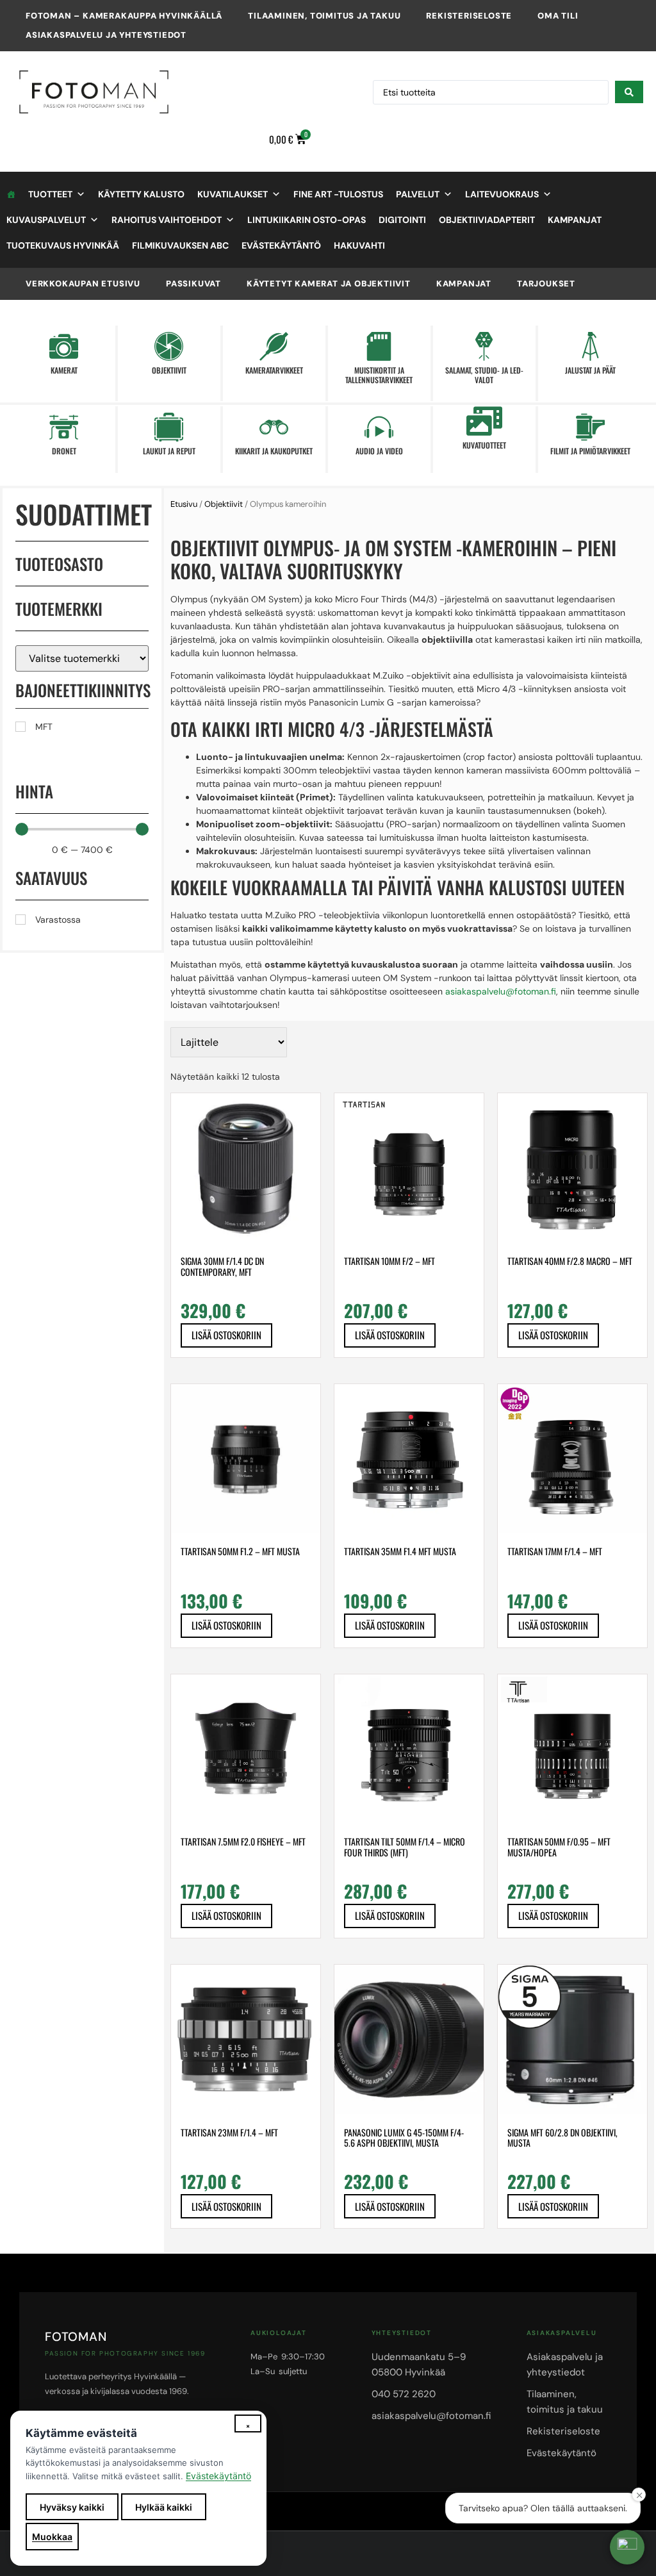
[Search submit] (629, 92)
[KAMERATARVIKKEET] (274, 346)
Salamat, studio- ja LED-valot (484, 375)
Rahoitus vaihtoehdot (167, 220)
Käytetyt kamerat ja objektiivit (329, 284)
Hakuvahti (359, 245)
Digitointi (402, 220)
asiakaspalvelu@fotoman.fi (501, 991)
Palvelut (418, 194)
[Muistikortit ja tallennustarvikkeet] (379, 346)
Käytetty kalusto (141, 194)
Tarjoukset (546, 284)
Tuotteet (50, 194)
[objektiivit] (169, 346)
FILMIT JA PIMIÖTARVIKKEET (590, 451)
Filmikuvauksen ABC (180, 245)
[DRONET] (64, 427)
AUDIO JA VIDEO (379, 451)
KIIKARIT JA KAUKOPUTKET (274, 451)
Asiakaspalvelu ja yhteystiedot (106, 35)
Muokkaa (52, 2537)
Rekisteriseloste (469, 16)
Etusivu (184, 504)
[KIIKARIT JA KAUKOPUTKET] (274, 427)
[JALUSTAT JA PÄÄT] (590, 346)
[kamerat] (64, 346)
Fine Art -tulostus (338, 194)
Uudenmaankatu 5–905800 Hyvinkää (419, 2365)
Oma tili (558, 16)
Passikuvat (193, 284)
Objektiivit (224, 504)
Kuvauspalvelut (46, 220)
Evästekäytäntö (281, 245)
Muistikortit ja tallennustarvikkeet (379, 375)
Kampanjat (575, 220)
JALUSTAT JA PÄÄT (590, 370)
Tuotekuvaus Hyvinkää (63, 245)
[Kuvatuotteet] (484, 421)
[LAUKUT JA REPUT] (169, 427)
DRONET (64, 451)
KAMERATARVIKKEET (274, 370)
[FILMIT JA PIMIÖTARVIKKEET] (590, 427)
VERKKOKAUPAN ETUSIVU (83, 284)
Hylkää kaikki (164, 2507)
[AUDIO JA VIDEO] (379, 427)
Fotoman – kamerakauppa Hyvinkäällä (124, 16)
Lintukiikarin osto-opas (307, 220)
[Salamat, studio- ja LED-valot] (484, 346)
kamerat (64, 370)
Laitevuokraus (502, 194)
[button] (627, 2547)
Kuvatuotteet (484, 445)
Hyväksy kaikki (72, 2507)
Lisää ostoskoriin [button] (226, 1335)
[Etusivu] (11, 194)
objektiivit (169, 370)
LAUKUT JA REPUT (169, 451)
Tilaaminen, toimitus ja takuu (324, 16)
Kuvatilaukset (233, 194)
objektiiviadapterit (487, 220)
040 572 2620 (404, 2394)
